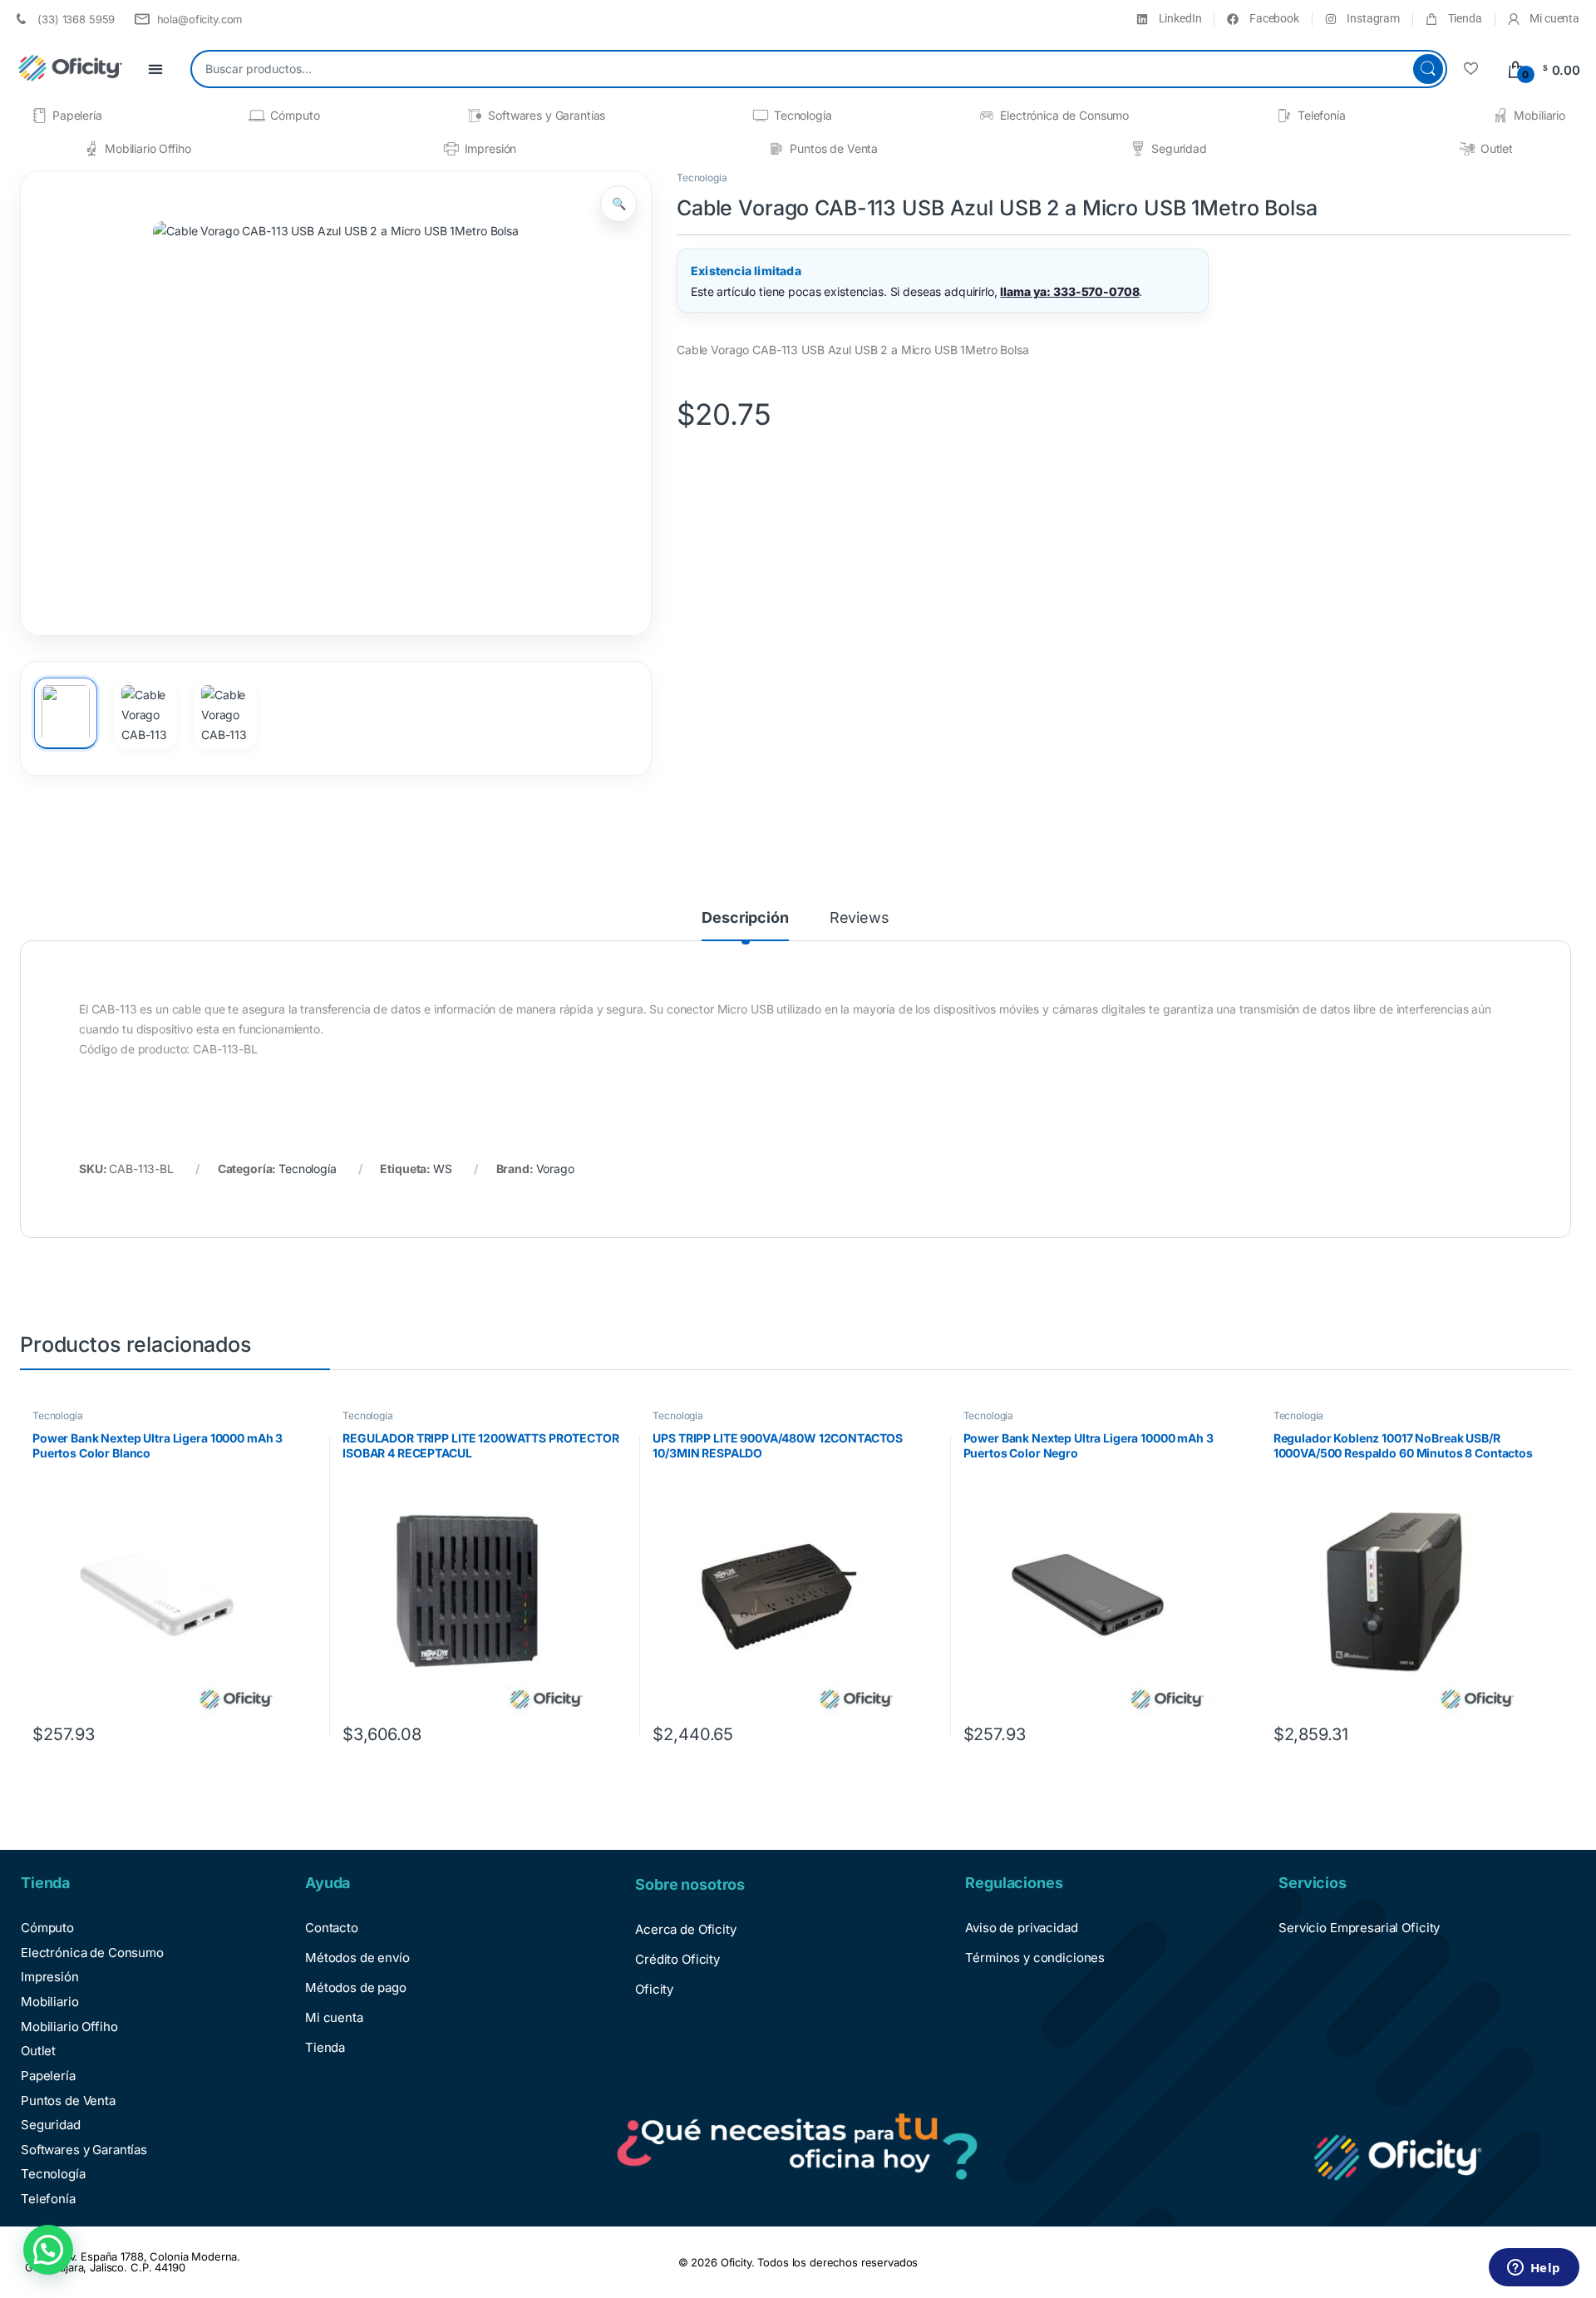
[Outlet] (1467, 149)
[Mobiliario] (1500, 116)
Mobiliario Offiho (148, 148)
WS (443, 1169)
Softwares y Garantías (547, 115)
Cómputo (295, 115)
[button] (618, 204)
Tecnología (803, 115)
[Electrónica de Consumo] (987, 116)
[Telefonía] (1284, 116)
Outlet (1497, 148)
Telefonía (1322, 115)
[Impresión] (451, 149)
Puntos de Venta (834, 148)
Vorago (555, 1169)
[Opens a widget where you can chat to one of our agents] (1534, 2269)
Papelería (77, 115)
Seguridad (1179, 148)
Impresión (491, 148)
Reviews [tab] (860, 918)
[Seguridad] (1138, 149)
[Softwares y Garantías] (475, 116)
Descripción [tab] (745, 918)
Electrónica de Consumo (1064, 115)
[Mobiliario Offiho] (91, 149)
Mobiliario (1539, 115)
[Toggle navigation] (155, 69)
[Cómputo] (257, 116)
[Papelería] (39, 116)
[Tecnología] (761, 116)
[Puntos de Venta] (776, 149)
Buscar (1428, 69)
